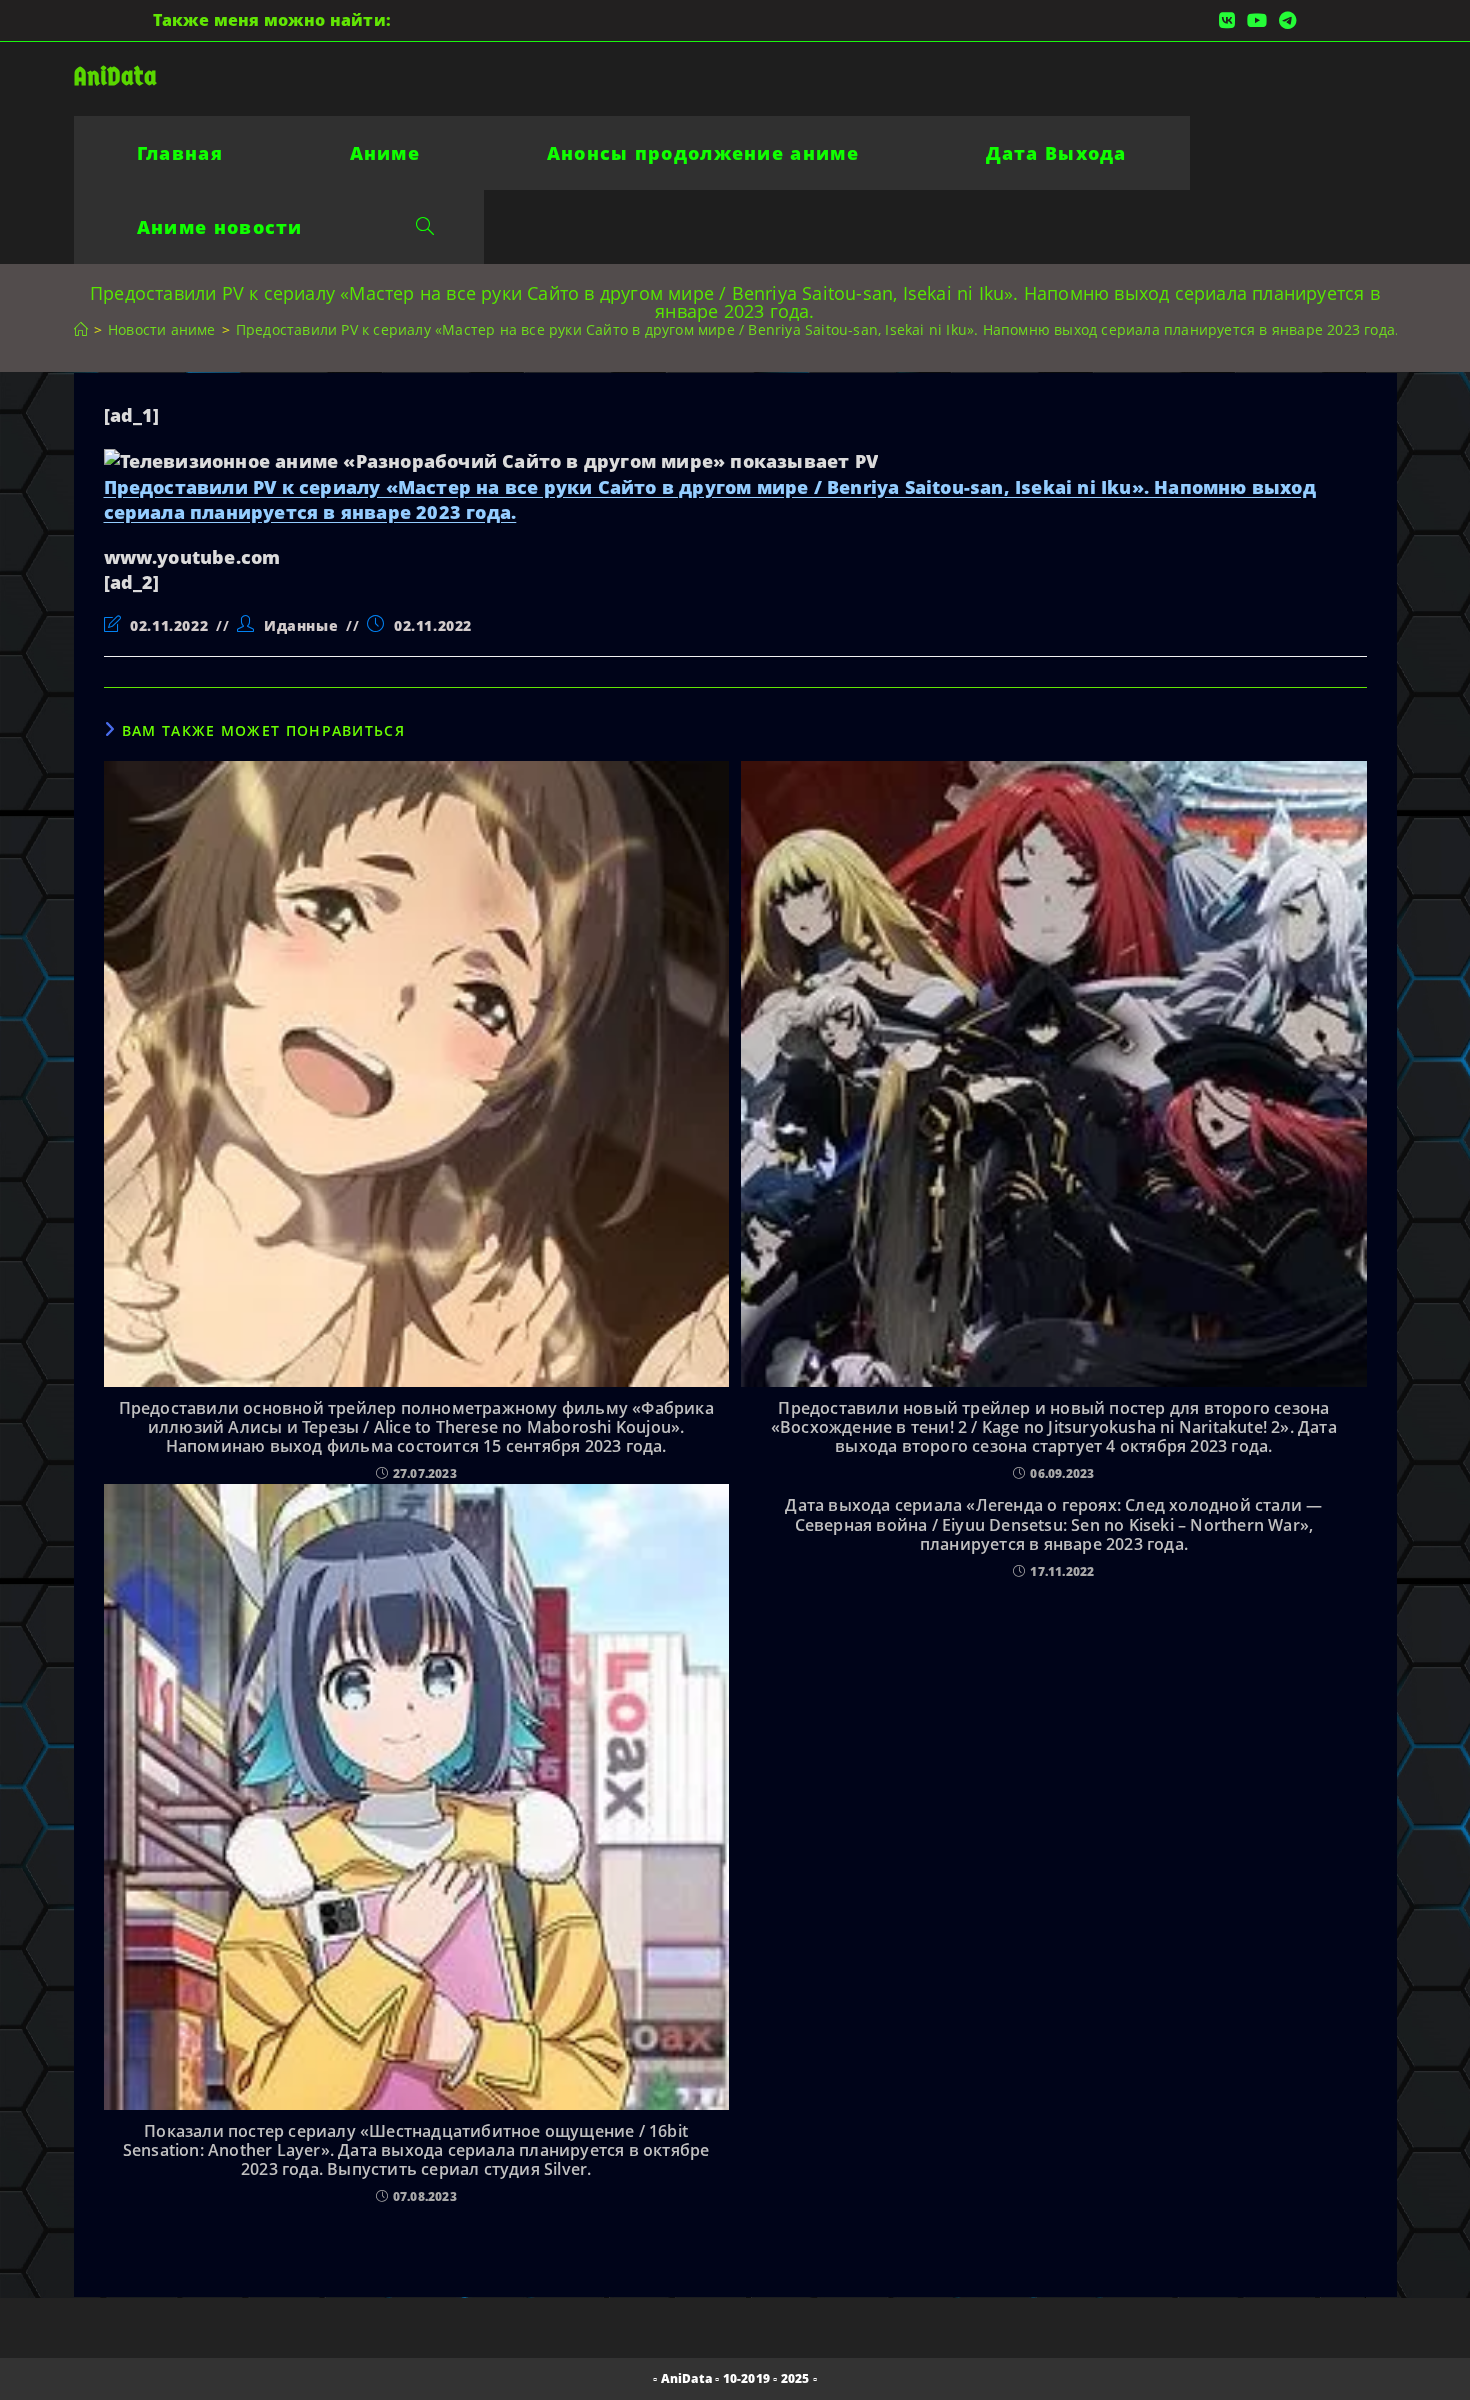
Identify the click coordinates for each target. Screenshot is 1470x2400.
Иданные (301, 625)
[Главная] (81, 329)
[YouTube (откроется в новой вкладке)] (1257, 20)
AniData (115, 76)
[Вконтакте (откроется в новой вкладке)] (1227, 20)
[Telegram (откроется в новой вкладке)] (1284, 20)
